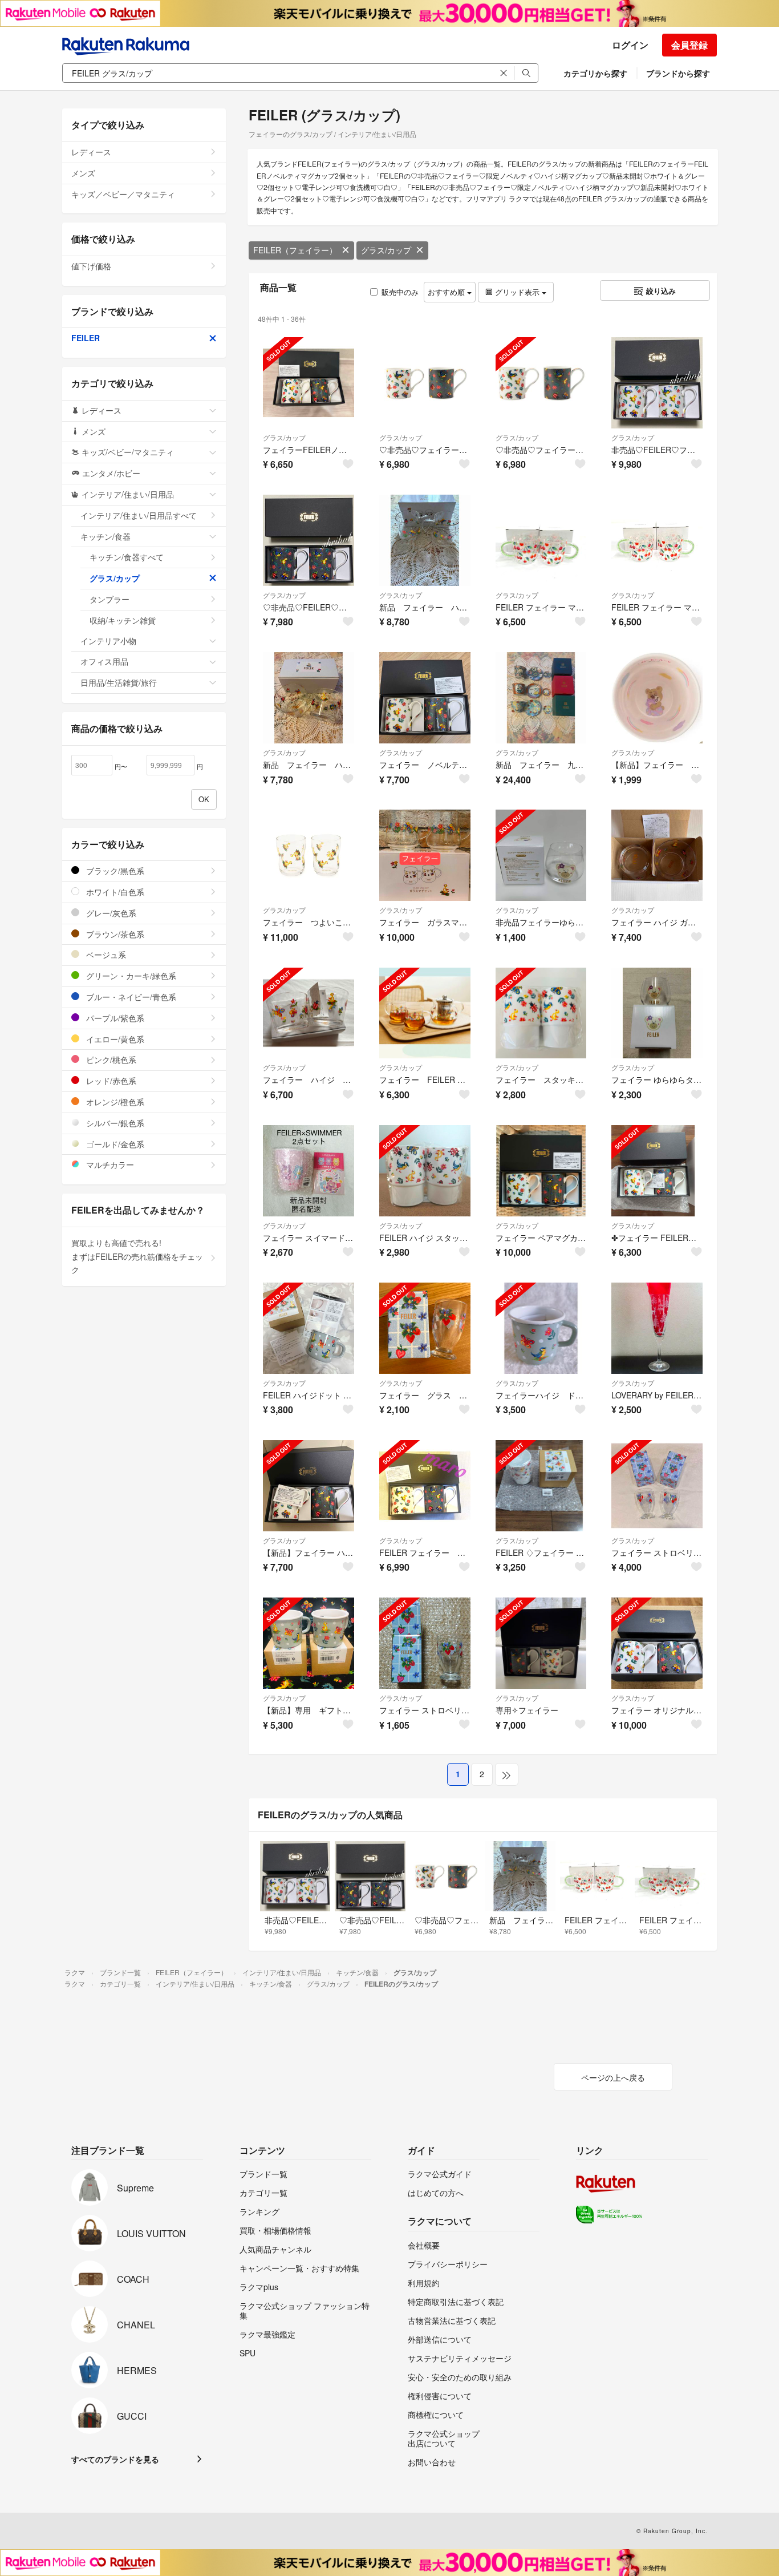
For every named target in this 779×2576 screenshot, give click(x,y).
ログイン (630, 45)
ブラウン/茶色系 (114, 934)
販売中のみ (400, 292)
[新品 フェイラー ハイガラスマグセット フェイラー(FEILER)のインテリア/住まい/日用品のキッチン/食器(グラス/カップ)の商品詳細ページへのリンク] (425, 540)
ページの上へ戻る (613, 2077)
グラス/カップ (386, 250)
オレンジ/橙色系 (114, 1102)
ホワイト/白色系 (114, 892)
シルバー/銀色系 (114, 1123)
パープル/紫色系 (114, 1018)
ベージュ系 (105, 955)
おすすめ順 (447, 292)
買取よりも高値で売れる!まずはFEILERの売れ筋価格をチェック (137, 1256)
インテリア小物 (108, 641)
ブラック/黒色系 (114, 871)
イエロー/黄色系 (114, 1039)
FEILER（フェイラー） (295, 250)
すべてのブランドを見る (115, 2459)
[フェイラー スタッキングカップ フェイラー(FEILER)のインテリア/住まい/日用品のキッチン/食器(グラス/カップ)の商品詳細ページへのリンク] (541, 1013)
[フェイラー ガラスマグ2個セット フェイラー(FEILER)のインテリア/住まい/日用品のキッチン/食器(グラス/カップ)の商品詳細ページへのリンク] (425, 855)
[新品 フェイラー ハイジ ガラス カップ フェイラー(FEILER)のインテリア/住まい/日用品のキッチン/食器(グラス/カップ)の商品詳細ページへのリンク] (309, 698)
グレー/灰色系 (110, 913)
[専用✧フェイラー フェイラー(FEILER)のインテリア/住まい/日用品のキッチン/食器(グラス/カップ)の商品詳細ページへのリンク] (541, 1643)
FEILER (86, 338)
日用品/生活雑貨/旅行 (119, 682)
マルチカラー (109, 1164)
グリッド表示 (517, 292)
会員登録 (689, 45)
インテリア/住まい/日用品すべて (139, 515)
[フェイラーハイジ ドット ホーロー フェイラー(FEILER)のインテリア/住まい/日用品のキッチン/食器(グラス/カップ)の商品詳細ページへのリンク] (541, 1328)
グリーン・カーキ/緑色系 (130, 976)
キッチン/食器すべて (127, 557)
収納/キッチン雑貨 (123, 620)
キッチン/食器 (106, 536)
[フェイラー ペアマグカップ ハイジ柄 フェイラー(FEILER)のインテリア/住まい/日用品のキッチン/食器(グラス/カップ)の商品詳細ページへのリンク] (541, 1171)
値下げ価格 (91, 266)
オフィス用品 (104, 661)
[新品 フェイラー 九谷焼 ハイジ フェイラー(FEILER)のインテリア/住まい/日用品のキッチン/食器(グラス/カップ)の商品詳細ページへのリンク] (541, 698)
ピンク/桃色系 (110, 1059)
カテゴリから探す (595, 73)
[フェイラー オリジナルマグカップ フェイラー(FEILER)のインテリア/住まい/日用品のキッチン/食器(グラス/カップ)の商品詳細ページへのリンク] (657, 1643)
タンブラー (109, 599)
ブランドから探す (678, 73)
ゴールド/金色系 (114, 1144)
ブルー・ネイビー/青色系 (130, 997)
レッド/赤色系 (110, 1081)
